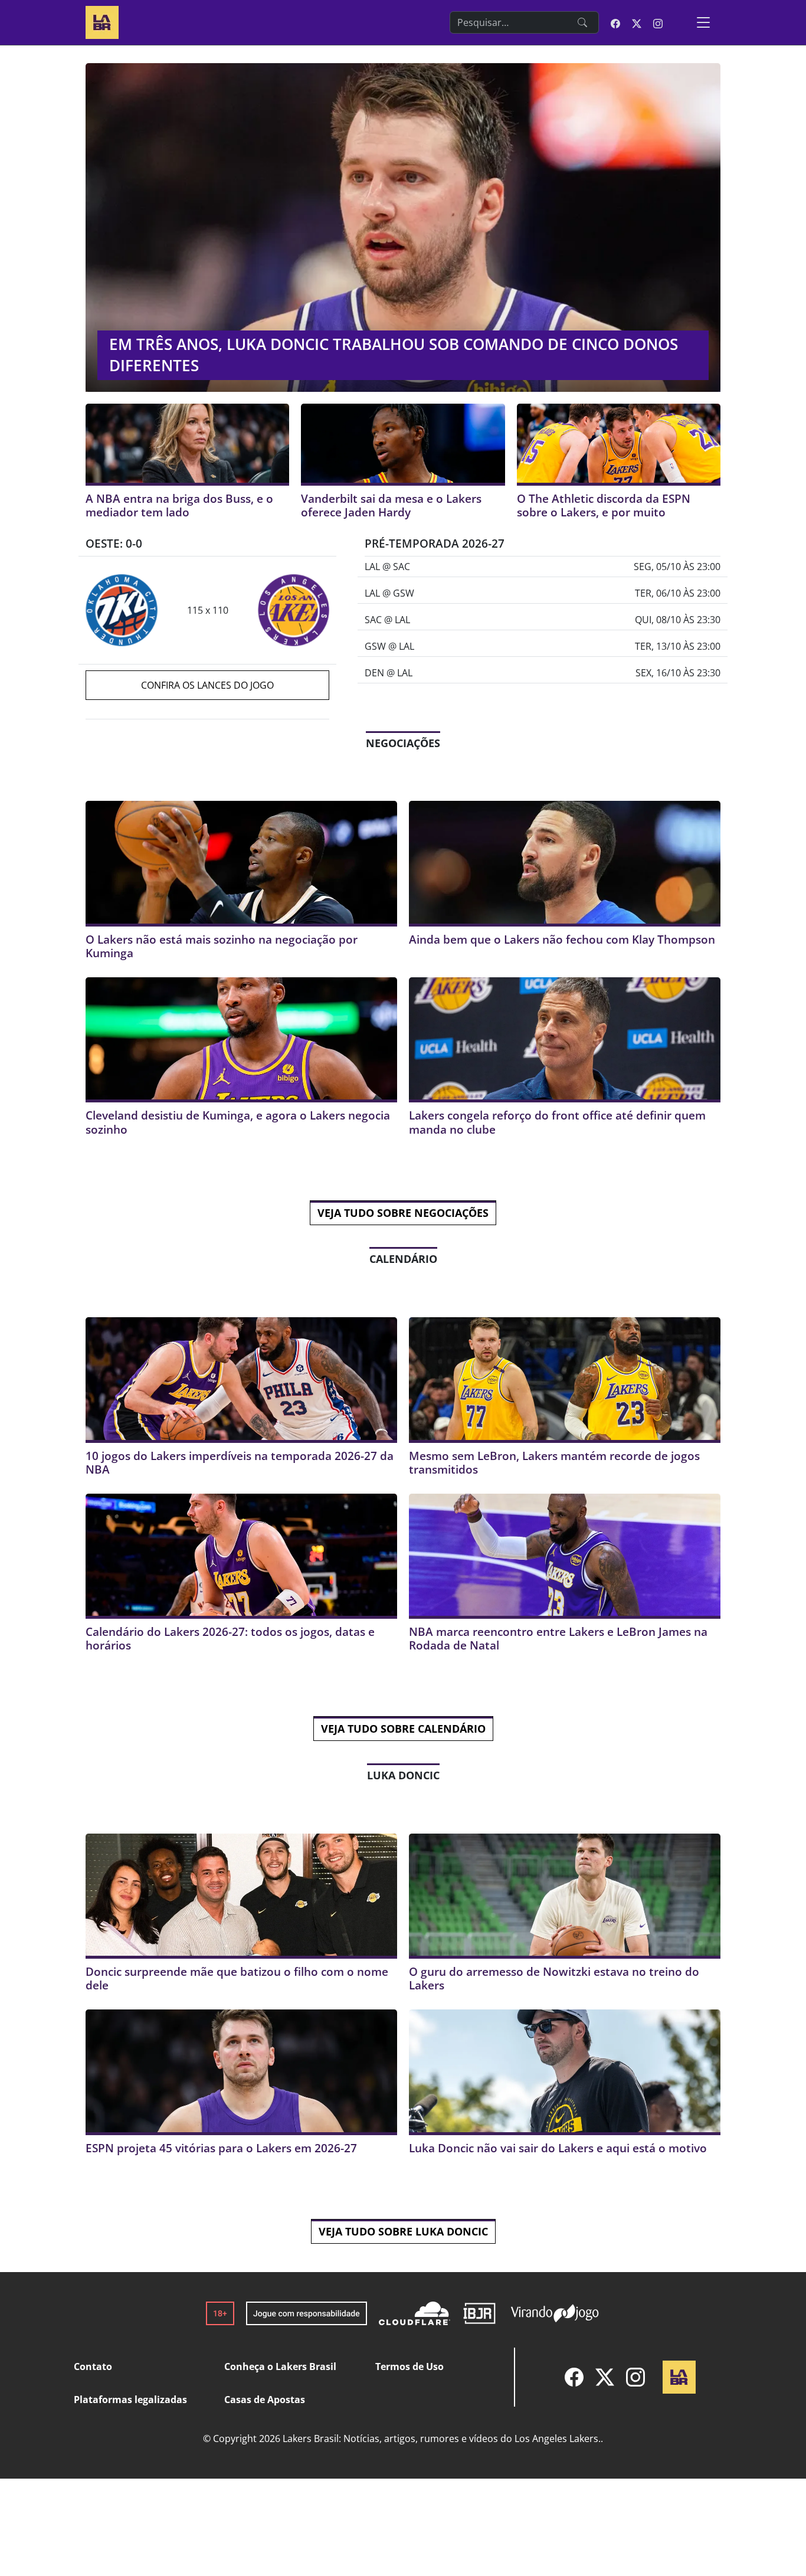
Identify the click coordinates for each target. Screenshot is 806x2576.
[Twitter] (605, 2377)
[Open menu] (703, 22)
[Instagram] (635, 2377)
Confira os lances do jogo (207, 685)
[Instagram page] (658, 22)
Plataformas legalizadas (130, 2400)
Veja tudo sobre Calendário (403, 1729)
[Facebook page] (615, 22)
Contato (93, 2366)
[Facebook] (574, 2377)
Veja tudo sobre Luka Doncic (403, 2231)
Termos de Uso (409, 2366)
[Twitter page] (637, 22)
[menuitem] (574, 2377)
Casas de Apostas (265, 2400)
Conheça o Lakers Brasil (280, 2366)
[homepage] (102, 21)
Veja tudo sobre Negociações (403, 1213)
